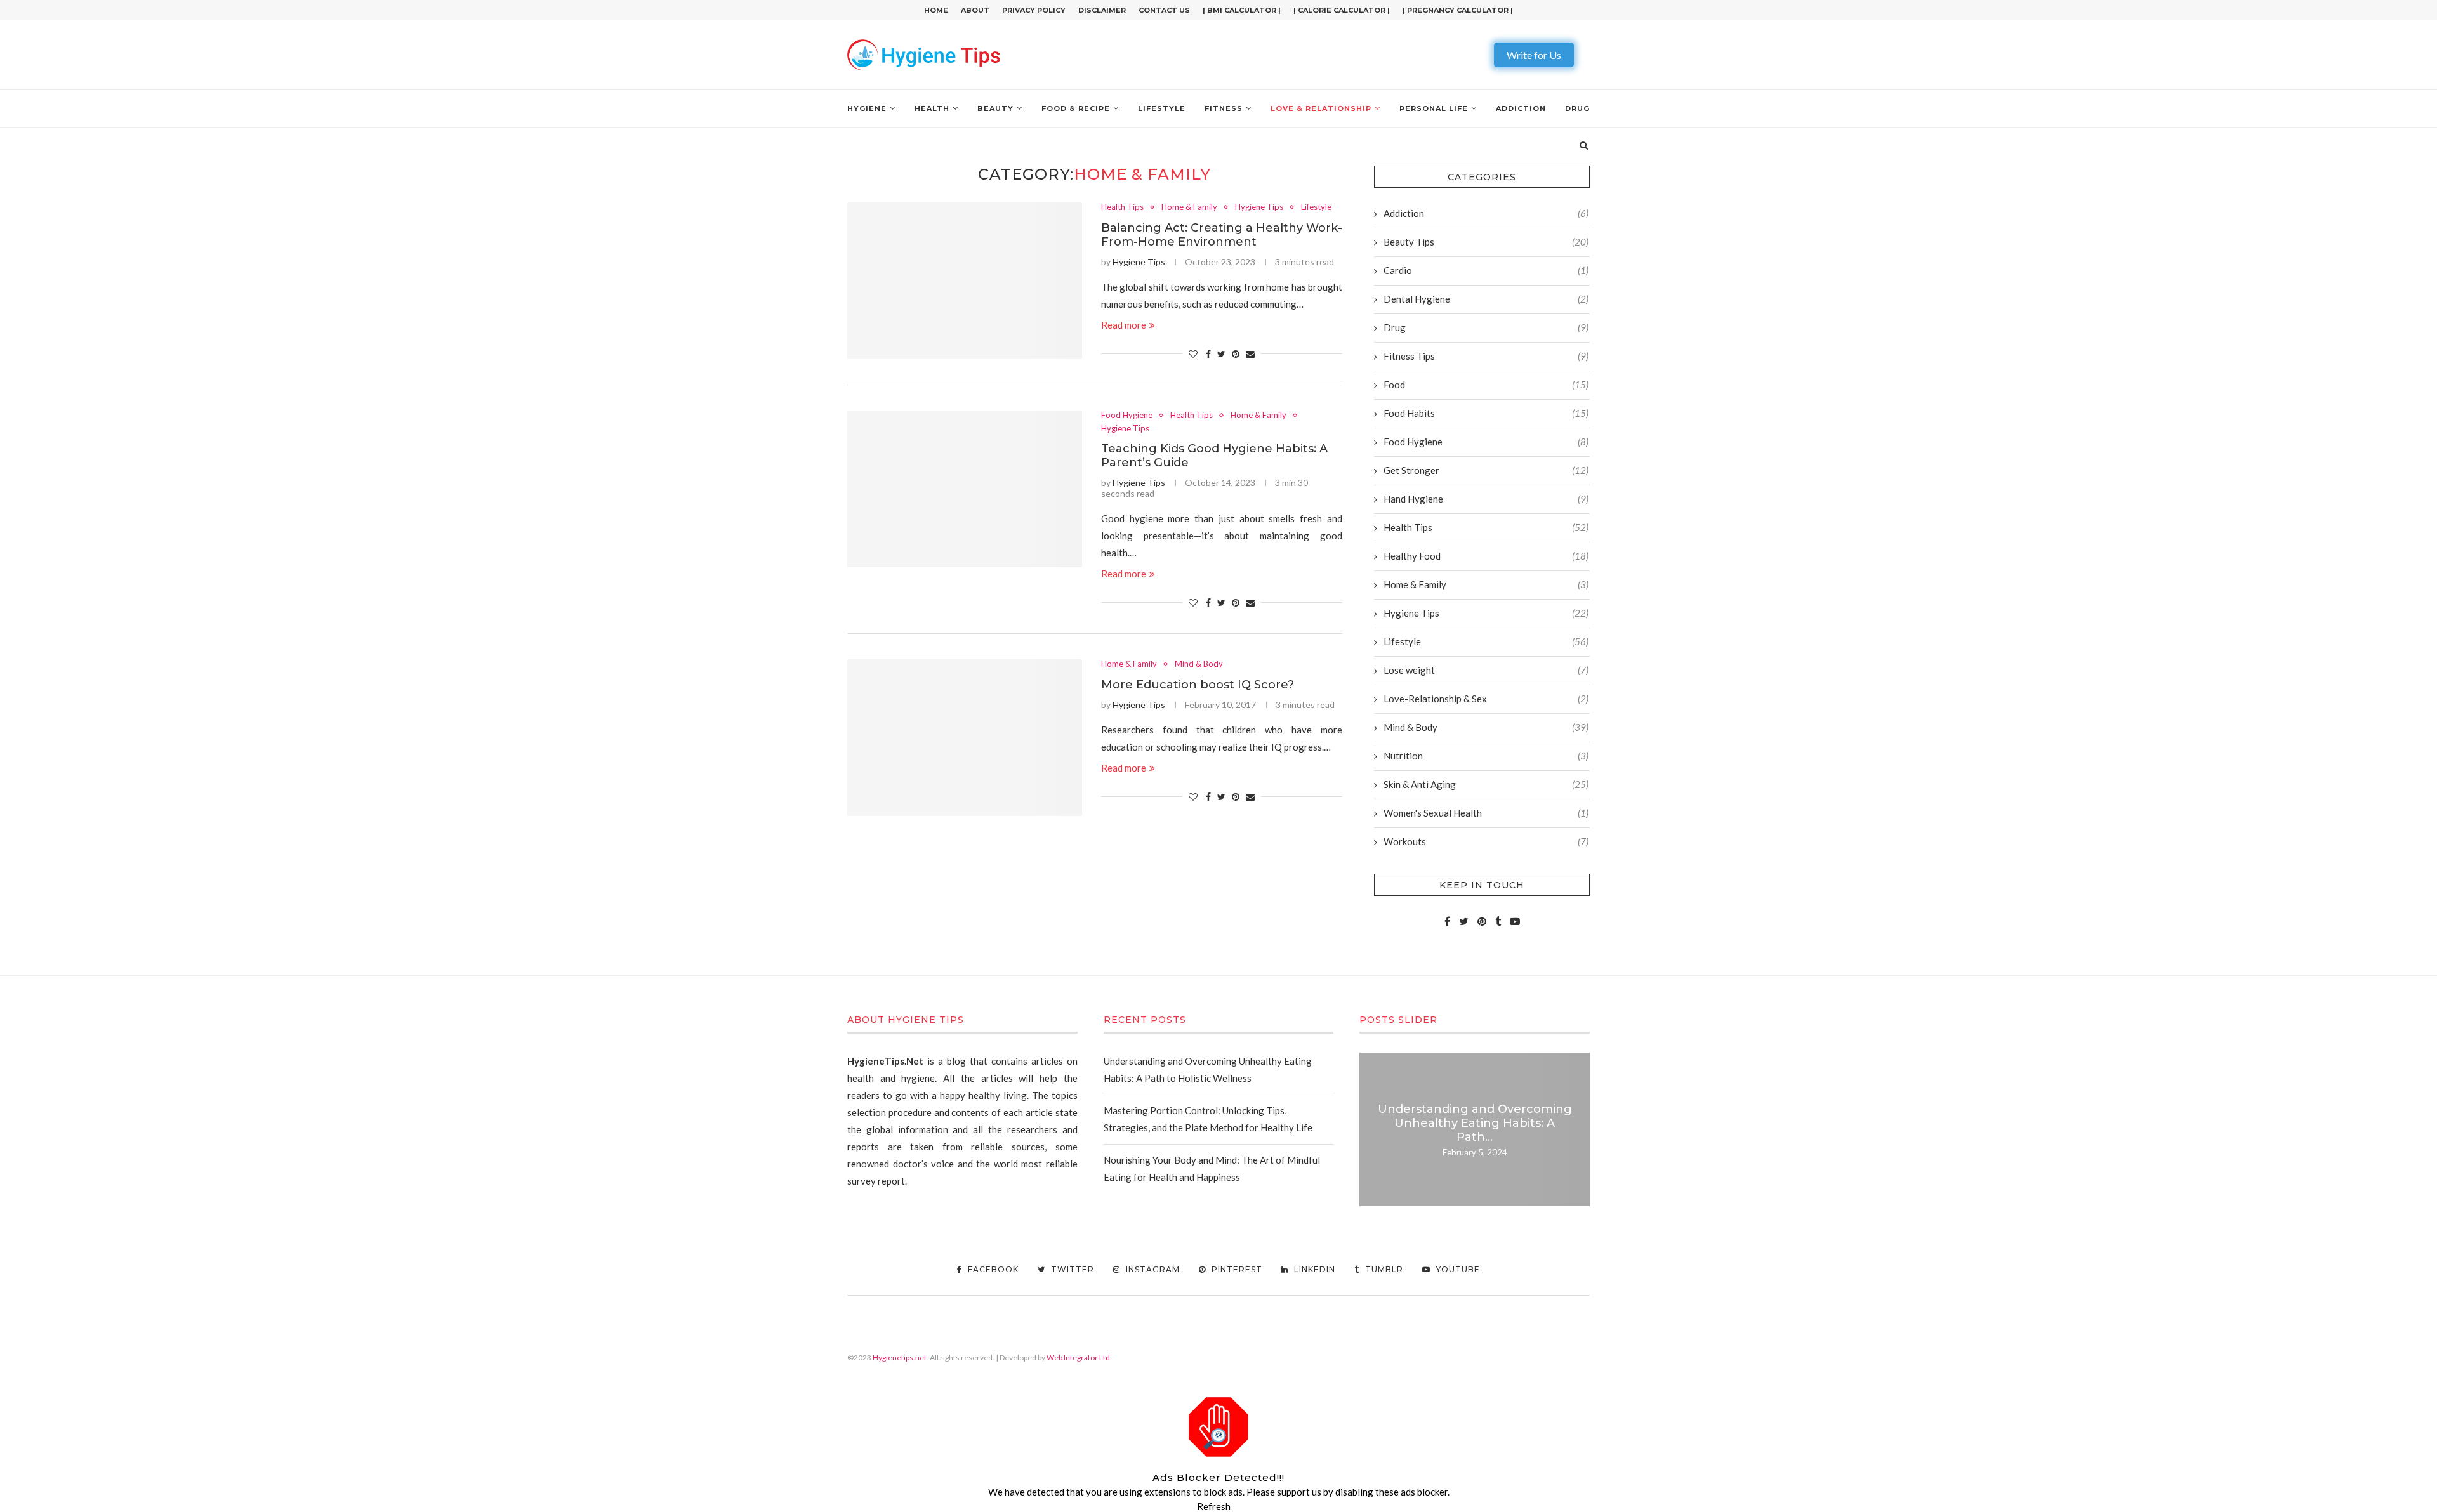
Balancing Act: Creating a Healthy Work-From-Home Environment (1222, 235)
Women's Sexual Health (1486, 813)
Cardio (1486, 270)
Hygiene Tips (1259, 207)
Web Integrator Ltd (1078, 1358)
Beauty (995, 108)
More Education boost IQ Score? (1198, 685)
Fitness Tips (1486, 356)
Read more (1124, 325)
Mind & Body (1199, 664)
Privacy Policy (1034, 10)
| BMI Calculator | (1242, 10)
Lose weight (1486, 670)
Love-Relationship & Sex (1486, 699)
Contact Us (1164, 10)
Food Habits (1486, 413)
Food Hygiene (1127, 415)
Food (1486, 385)
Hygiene (867, 108)
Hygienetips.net (900, 1358)
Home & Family (1189, 207)
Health (932, 108)
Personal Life (1434, 108)
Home (936, 10)
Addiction (1521, 108)
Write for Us (1534, 55)
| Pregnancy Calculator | (1458, 10)
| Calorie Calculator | (1342, 10)
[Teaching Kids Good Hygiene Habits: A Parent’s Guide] (965, 489)
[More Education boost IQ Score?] (965, 738)
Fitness (1224, 108)
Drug (1577, 108)
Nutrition (1486, 756)
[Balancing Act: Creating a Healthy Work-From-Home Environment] (965, 281)
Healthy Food (1486, 556)
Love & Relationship (1321, 108)
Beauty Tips (1486, 242)
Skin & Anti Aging (1486, 784)
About (975, 10)
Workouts (1486, 841)
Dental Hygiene (1486, 299)
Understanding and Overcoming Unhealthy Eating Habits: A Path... (1475, 1123)
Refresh (1214, 1506)
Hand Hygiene (1486, 499)
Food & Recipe (1076, 108)
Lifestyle (1162, 108)
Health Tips (1122, 207)
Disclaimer (1102, 10)
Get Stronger (1486, 470)
